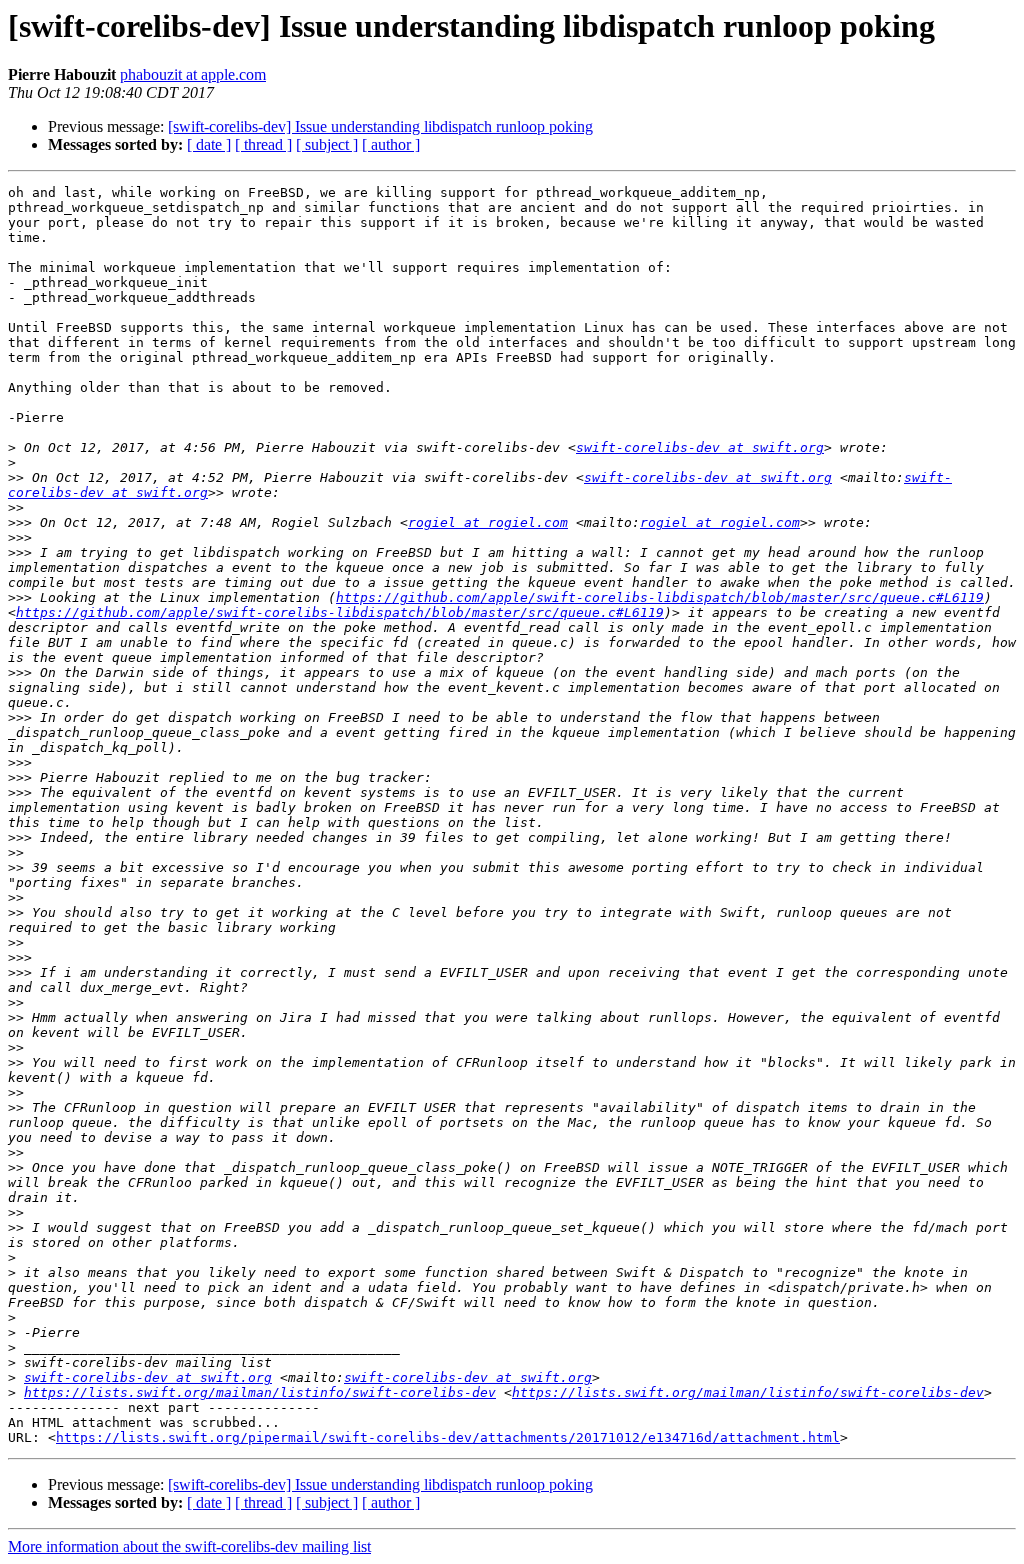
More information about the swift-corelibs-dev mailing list (189, 1546)
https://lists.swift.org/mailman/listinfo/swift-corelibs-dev (260, 1392)
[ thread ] (263, 144)
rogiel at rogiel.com (488, 522)
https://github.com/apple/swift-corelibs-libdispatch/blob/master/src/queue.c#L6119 (660, 597)
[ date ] (209, 144)
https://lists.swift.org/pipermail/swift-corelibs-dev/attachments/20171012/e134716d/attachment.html (448, 1437)
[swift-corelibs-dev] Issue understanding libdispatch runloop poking (380, 126)
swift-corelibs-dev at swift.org (700, 447)
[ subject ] (327, 144)
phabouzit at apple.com (193, 74)
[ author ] (391, 144)
